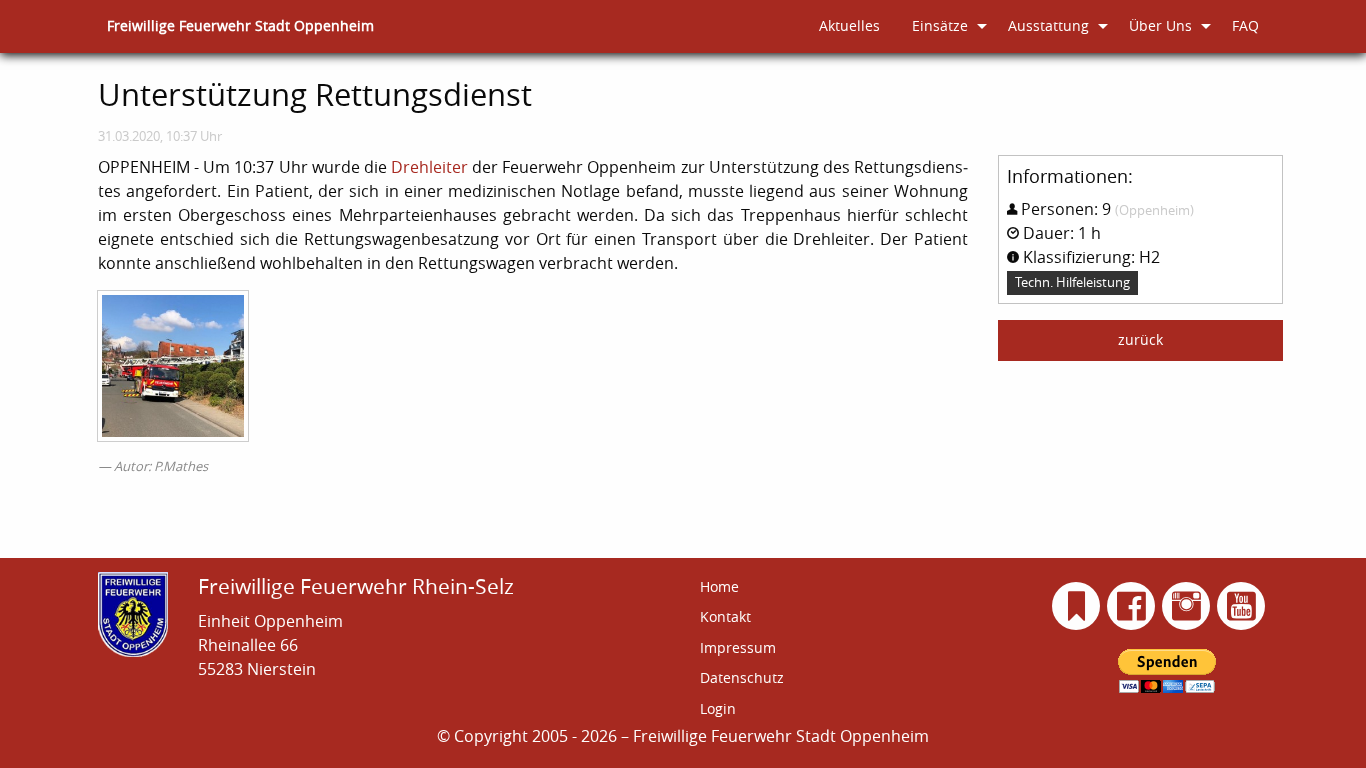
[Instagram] (1186, 606)
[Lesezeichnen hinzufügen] (1076, 606)
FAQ (1245, 25)
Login (718, 708)
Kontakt (725, 616)
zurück (1140, 339)
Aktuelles (849, 25)
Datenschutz (742, 677)
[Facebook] (1131, 606)
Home (719, 586)
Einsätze (940, 25)
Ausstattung (1048, 25)
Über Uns (1160, 25)
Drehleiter (429, 167)
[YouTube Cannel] (1241, 606)
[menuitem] (240, 26)
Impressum (738, 647)
